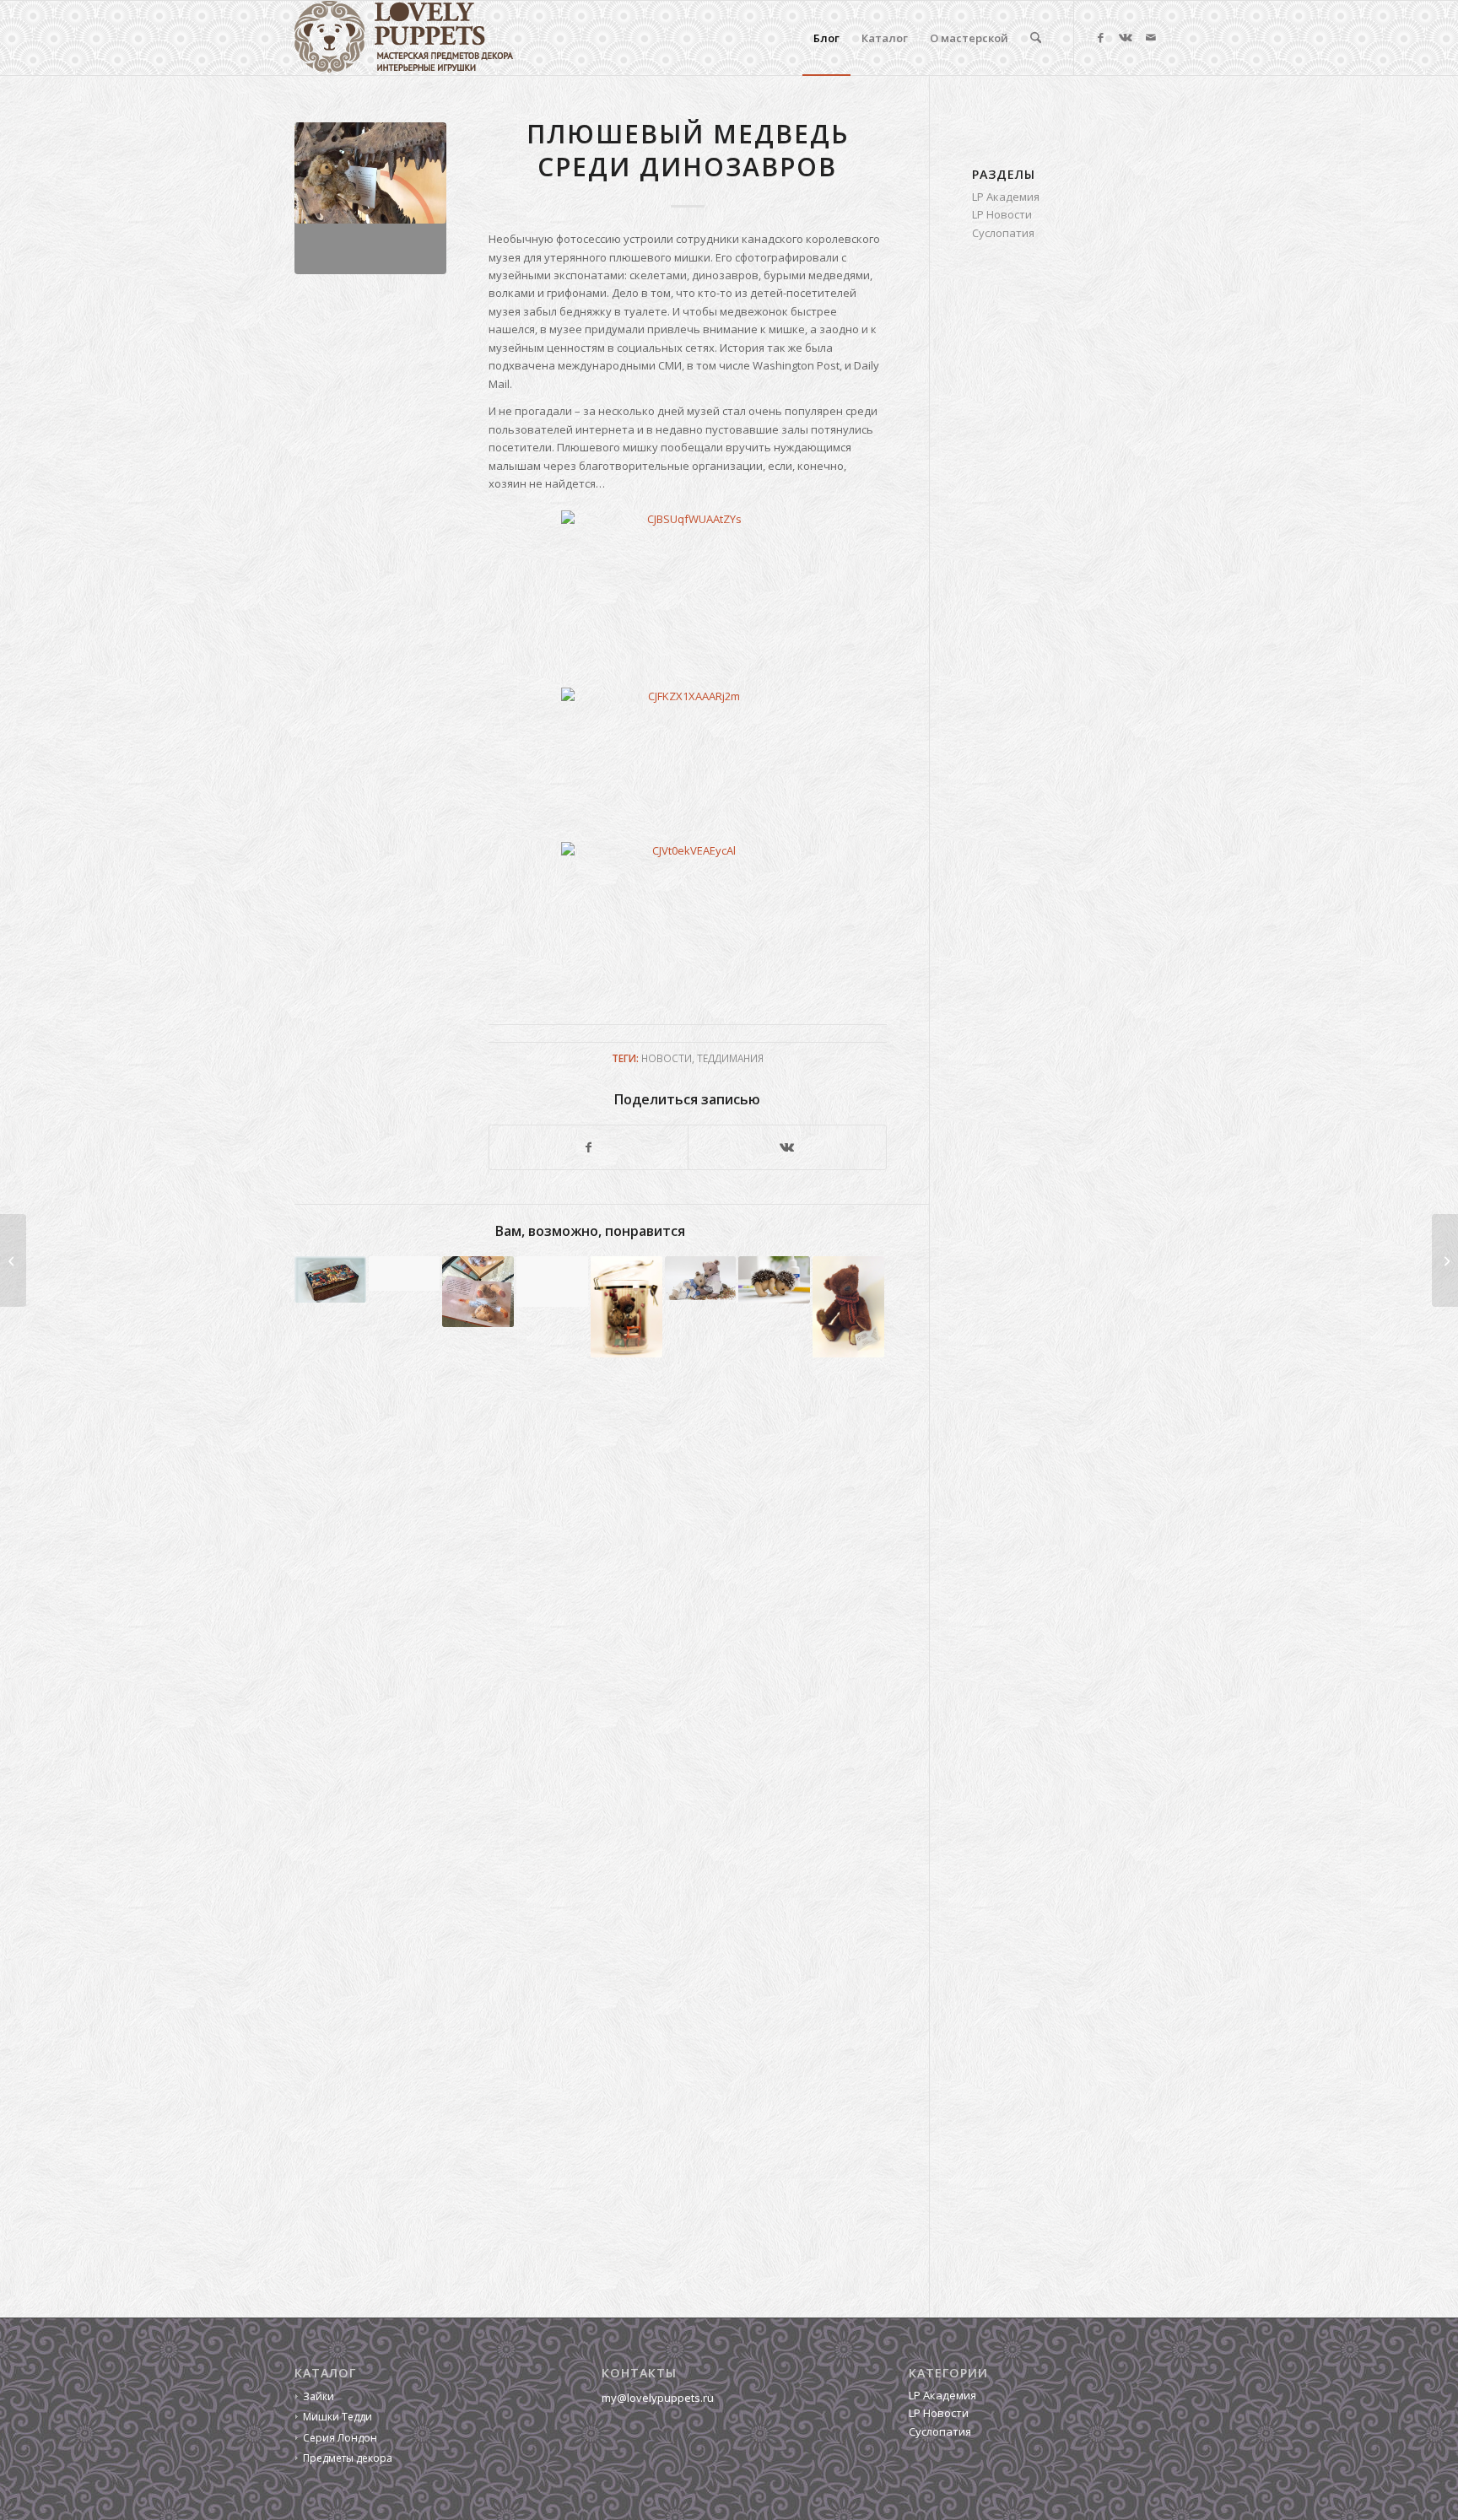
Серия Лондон (340, 2438)
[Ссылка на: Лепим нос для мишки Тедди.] (701, 1279)
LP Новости (1002, 214)
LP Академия (1006, 197)
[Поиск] (1036, 38)
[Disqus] (612, 1622)
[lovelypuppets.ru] (404, 38)
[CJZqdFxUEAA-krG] (370, 198)
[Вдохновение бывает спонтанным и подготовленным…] (1445, 1260)
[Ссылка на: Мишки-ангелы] (552, 1282)
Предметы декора (348, 2458)
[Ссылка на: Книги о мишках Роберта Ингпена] (478, 1292)
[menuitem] (826, 38)
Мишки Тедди (337, 2417)
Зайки (319, 2396)
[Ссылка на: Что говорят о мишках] (848, 1307)
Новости (667, 1058)
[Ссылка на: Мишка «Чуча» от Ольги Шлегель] (626, 1307)
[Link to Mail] (1151, 37)
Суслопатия (1003, 233)
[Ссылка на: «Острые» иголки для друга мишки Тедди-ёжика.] (774, 1280)
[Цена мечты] (13, 1260)
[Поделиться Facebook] (589, 1147)
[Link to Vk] (1126, 37)
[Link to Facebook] (1100, 37)
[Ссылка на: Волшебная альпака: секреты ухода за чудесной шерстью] (405, 1273)
